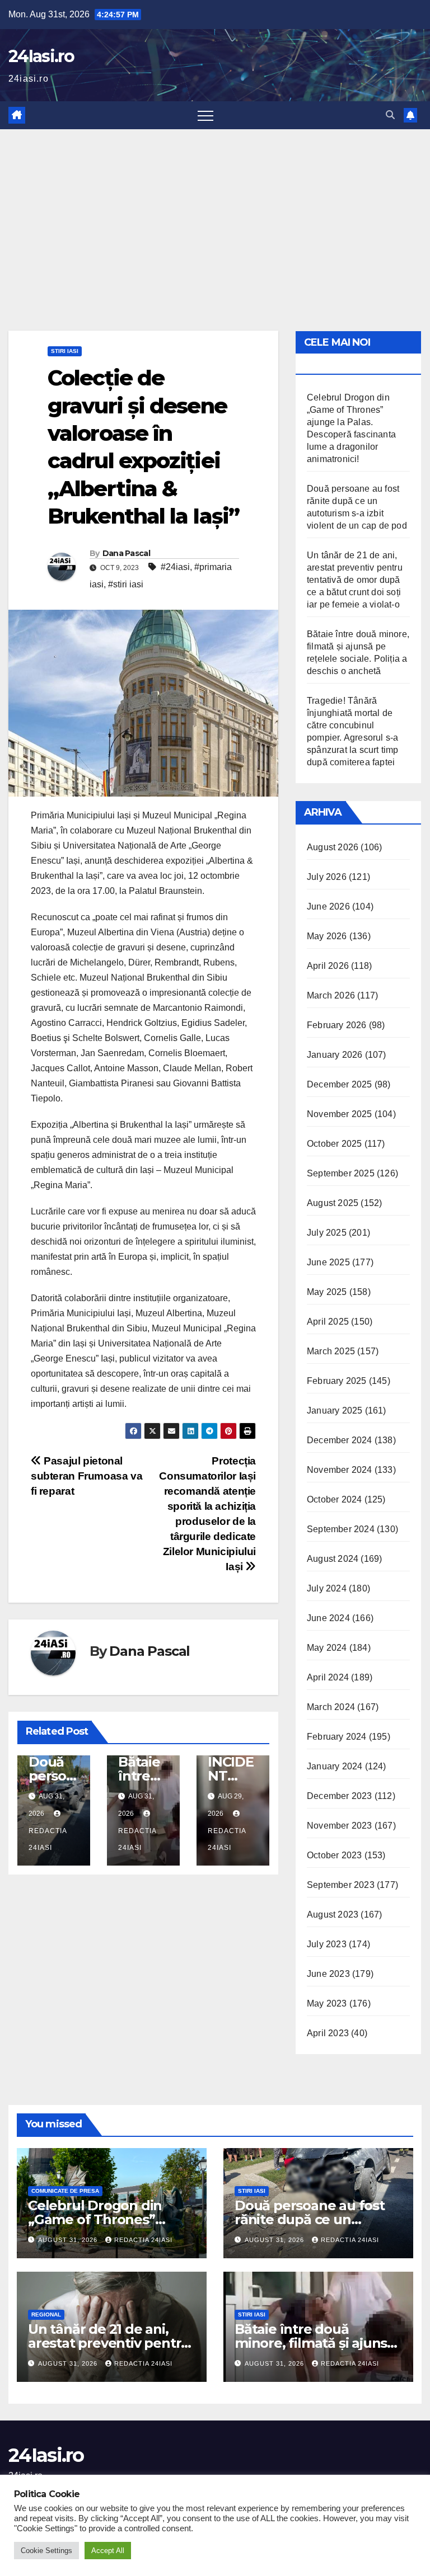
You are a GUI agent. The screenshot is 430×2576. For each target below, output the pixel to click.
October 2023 (334, 1855)
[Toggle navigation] (205, 115)
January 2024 (335, 1766)
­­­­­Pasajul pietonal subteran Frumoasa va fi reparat (87, 1476)
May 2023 (327, 2003)
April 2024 (328, 1677)
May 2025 (327, 1292)
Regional (46, 2314)
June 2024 (328, 1618)
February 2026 (337, 1025)
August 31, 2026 (69, 2240)
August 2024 (333, 1559)
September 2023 (341, 1885)
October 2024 (334, 1499)
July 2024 (327, 1588)
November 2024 (340, 1470)
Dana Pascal (126, 553)
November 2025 (340, 1114)
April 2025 (328, 1322)
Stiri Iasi (65, 351)
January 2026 (335, 1055)
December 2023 (340, 1796)
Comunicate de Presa (65, 2191)
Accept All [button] (108, 2551)
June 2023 (328, 1974)
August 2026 (333, 847)
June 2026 (328, 906)
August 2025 (333, 1203)
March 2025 (331, 1351)
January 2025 (335, 1411)
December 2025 (340, 1084)
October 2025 (334, 1144)
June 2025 (328, 1262)
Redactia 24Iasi (48, 1839)
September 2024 (341, 1529)
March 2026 (331, 995)
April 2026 (328, 966)
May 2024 (327, 1648)
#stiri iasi (126, 584)
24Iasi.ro (41, 56)
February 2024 (337, 1737)
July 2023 (327, 1944)
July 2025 (327, 1233)
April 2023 (328, 2033)
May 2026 (327, 936)
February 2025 (337, 1381)
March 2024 (331, 1707)
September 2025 (341, 1173)
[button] (390, 115)
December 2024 (340, 1440)
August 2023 (333, 1915)
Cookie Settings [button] (46, 2551)
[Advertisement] (215, 213)
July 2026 (327, 877)
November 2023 (340, 1826)
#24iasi (175, 567)
